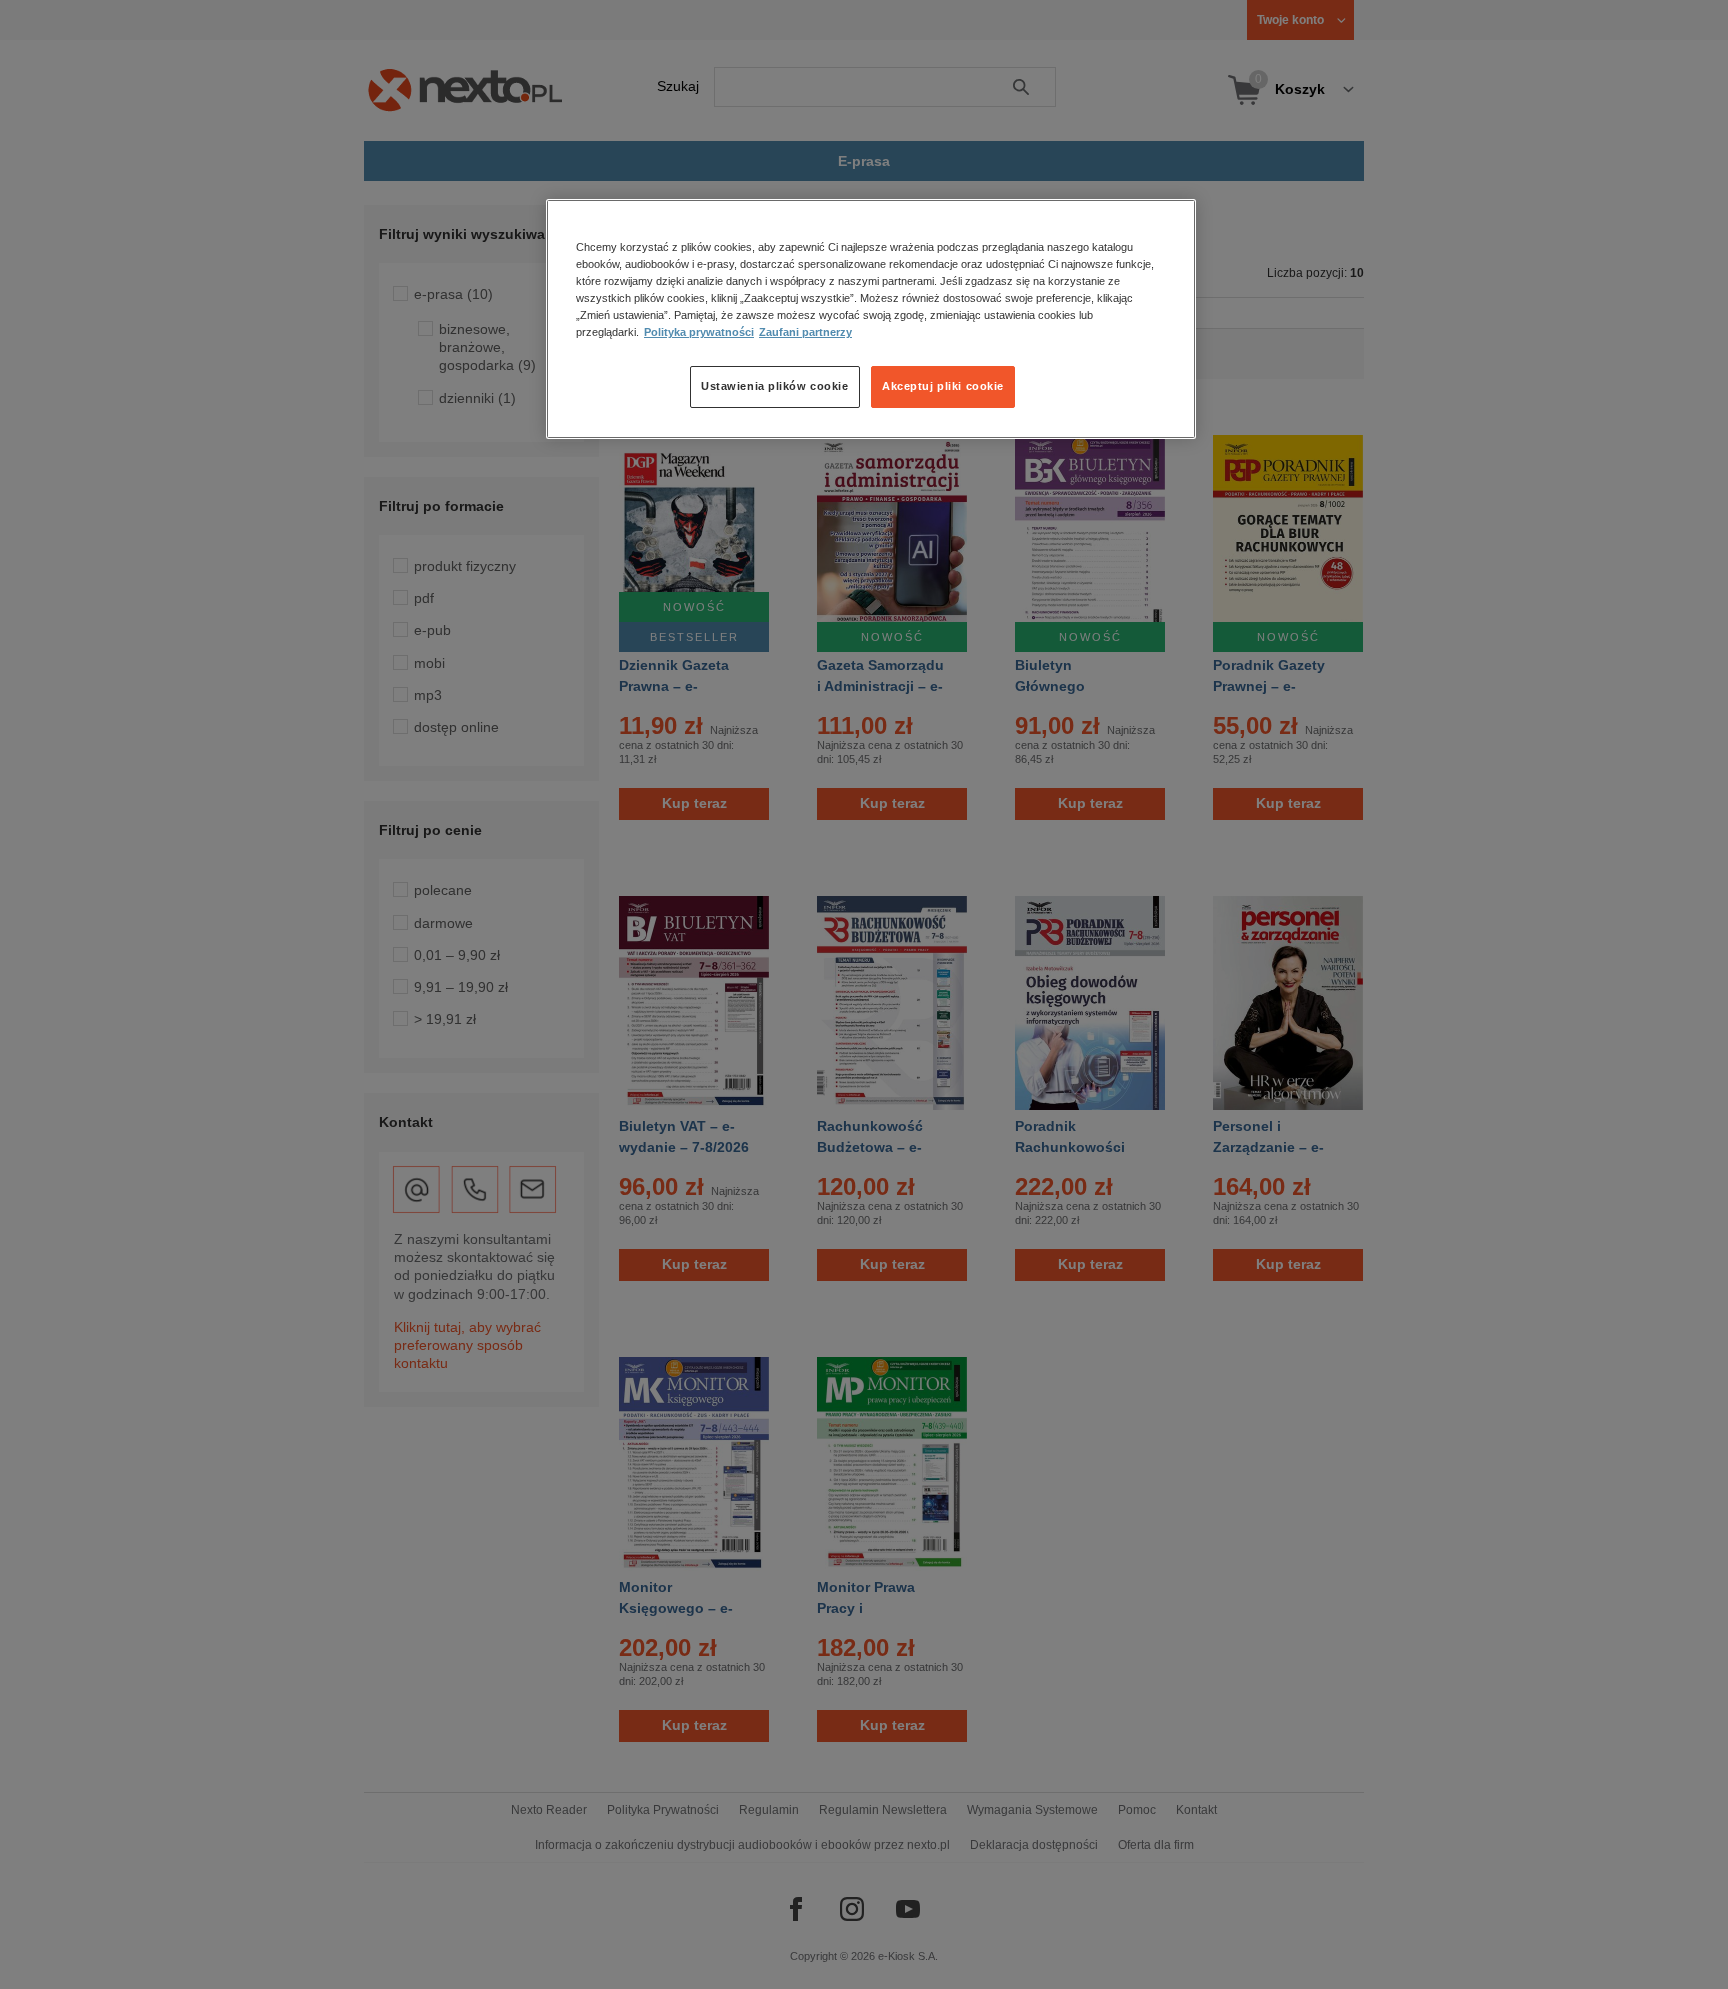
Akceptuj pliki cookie (943, 386)
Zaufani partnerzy (805, 332)
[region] (871, 319)
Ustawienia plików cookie (775, 386)
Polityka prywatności (699, 332)
